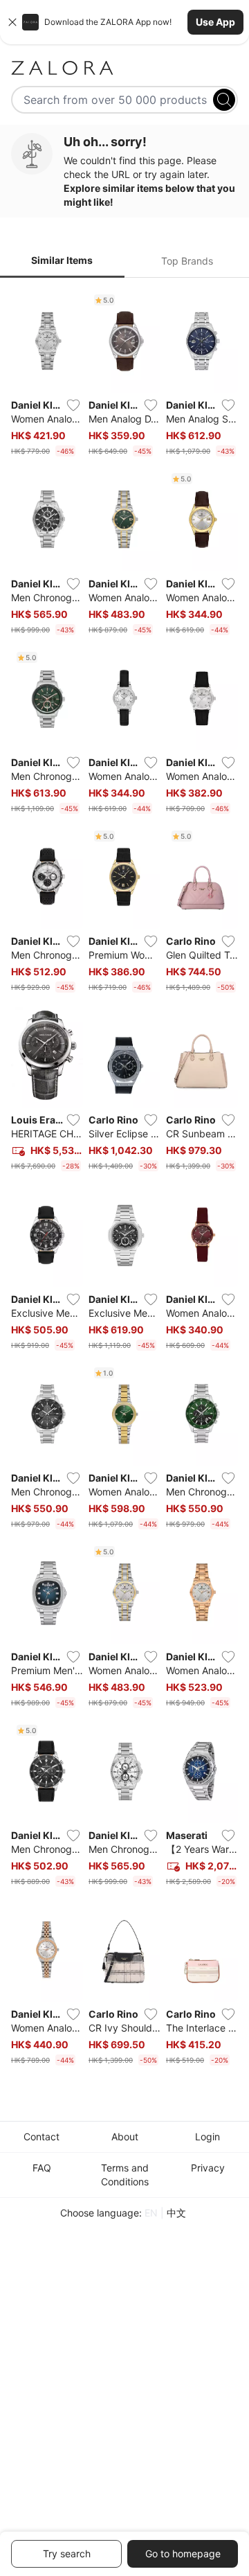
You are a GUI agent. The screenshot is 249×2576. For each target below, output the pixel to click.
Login (207, 2137)
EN (151, 2213)
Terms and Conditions (125, 2175)
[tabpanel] (124, 1180)
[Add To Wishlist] (73, 405)
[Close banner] (12, 22)
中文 (176, 2213)
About (125, 2137)
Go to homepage (183, 2553)
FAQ (42, 2168)
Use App (215, 22)
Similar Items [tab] (62, 260)
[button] (124, 22)
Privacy (208, 2168)
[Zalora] (124, 68)
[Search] (224, 100)
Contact (41, 2137)
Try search (67, 2553)
